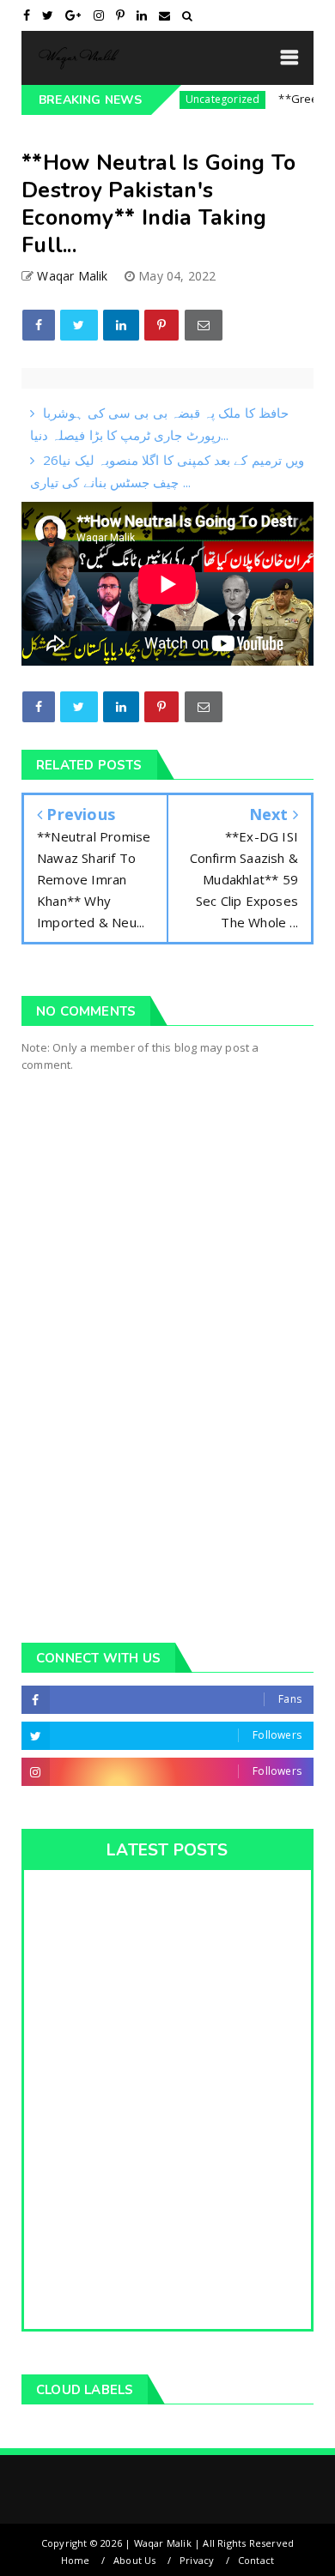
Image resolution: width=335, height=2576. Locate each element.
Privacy (197, 2560)
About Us (135, 2560)
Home (76, 2560)
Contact (256, 2560)
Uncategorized (202, 99)
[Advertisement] (167, 1431)
